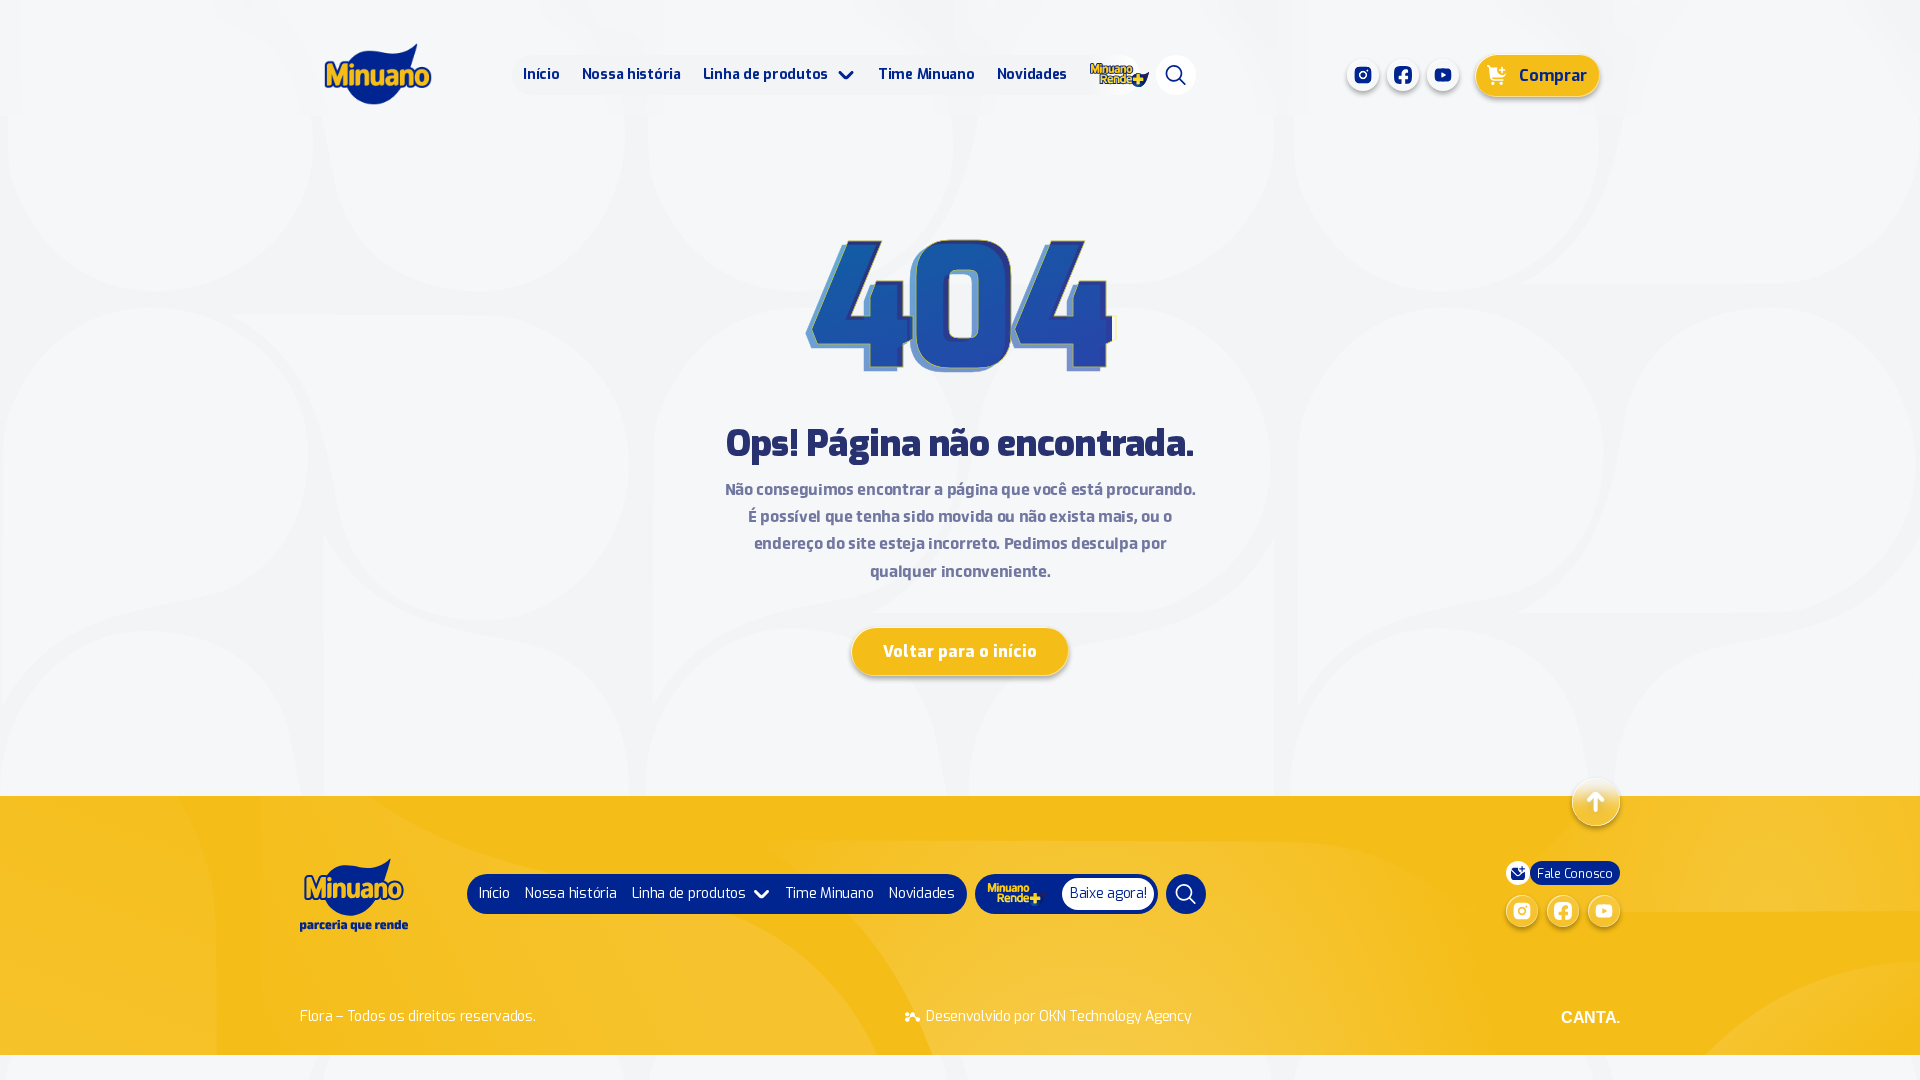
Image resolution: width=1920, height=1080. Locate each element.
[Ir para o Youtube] (1443, 75)
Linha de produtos (765, 74)
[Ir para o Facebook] (1403, 75)
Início (541, 74)
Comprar (1553, 75)
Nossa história (631, 74)
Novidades (1032, 74)
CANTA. (1590, 1017)
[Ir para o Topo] (1596, 802)
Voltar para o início (960, 651)
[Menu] (1176, 75)
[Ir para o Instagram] (1363, 75)
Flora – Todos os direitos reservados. (418, 1016)
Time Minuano (926, 74)
